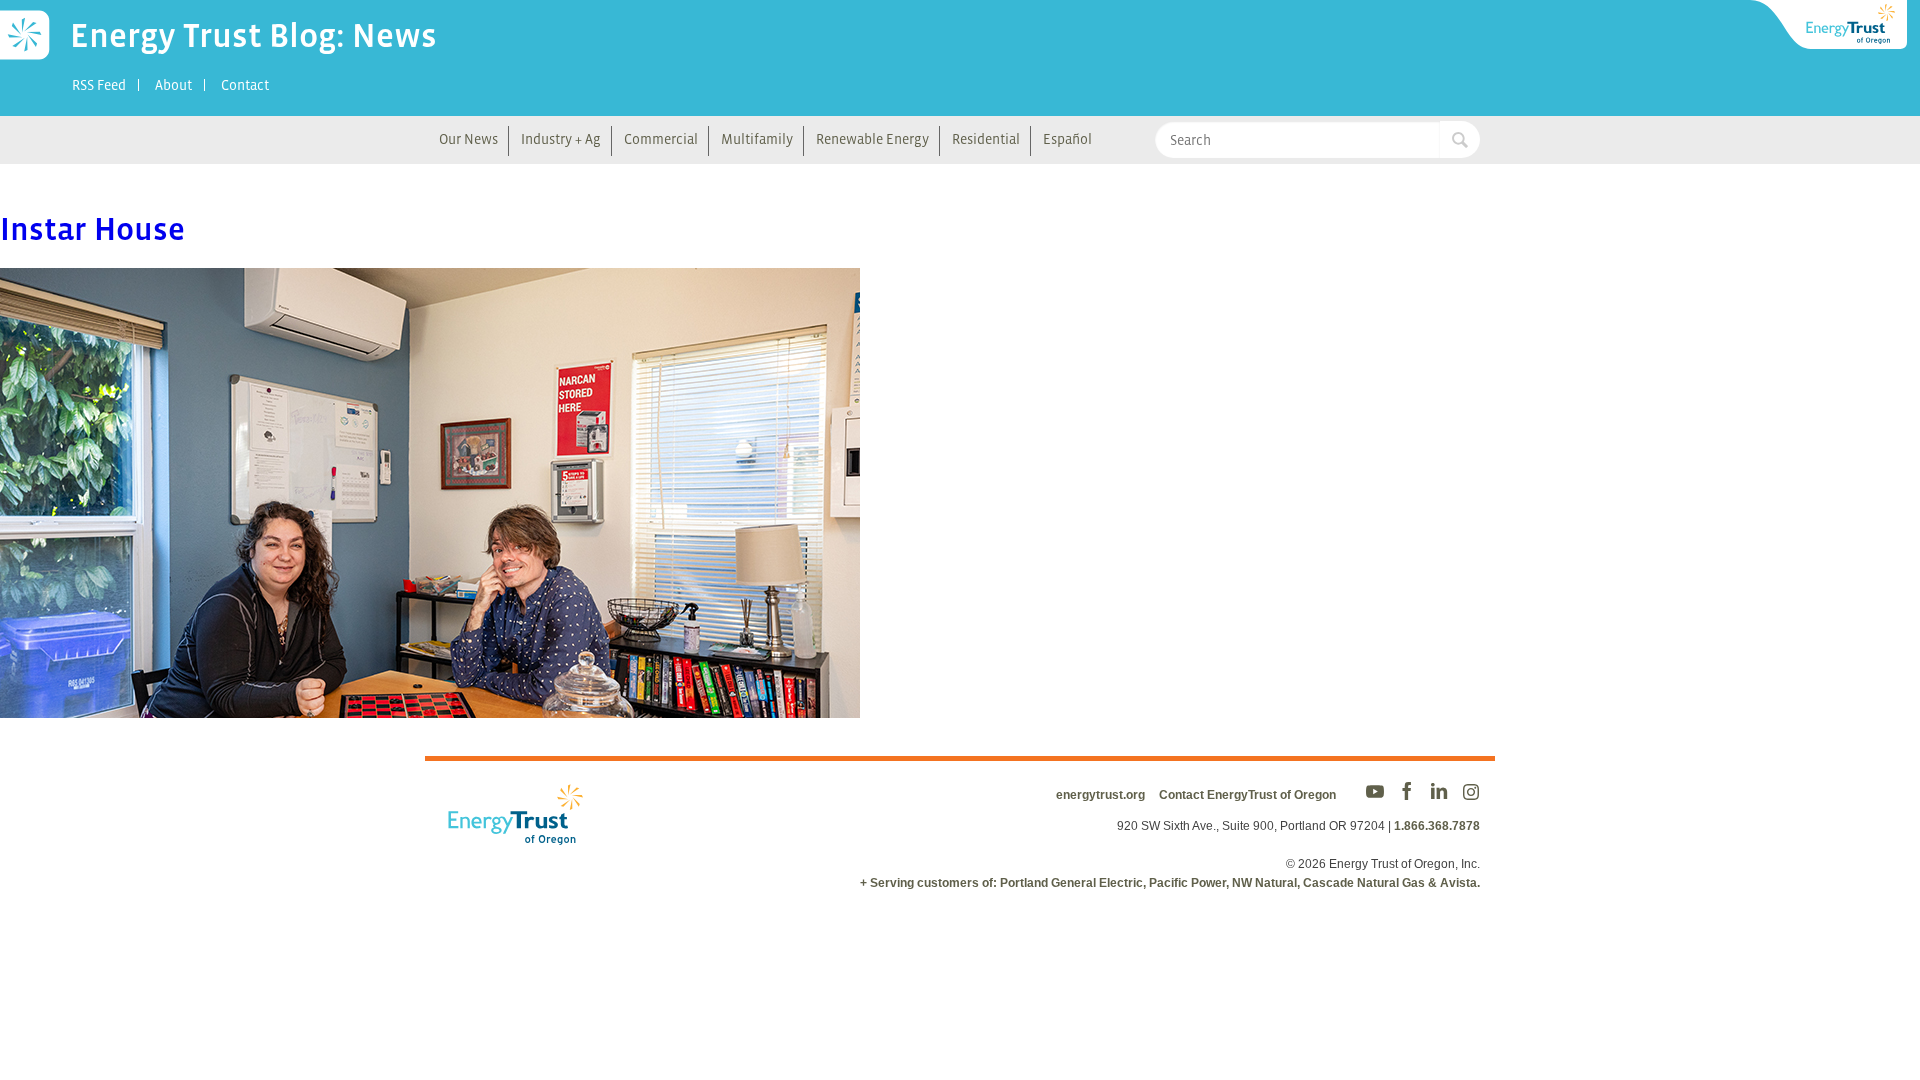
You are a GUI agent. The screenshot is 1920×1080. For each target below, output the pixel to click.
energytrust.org (1100, 795)
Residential (986, 139)
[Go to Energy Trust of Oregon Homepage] (1830, 25)
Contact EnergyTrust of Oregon (1247, 795)
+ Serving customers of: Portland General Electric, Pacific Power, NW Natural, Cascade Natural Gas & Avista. (1170, 883)
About (173, 85)
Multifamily (757, 139)
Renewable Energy (872, 139)
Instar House (92, 229)
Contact (245, 85)
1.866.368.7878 (1437, 826)
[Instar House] (430, 704)
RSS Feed (99, 85)
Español (1067, 139)
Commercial (661, 139)
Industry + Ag (561, 139)
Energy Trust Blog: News (253, 35)
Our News (468, 139)
